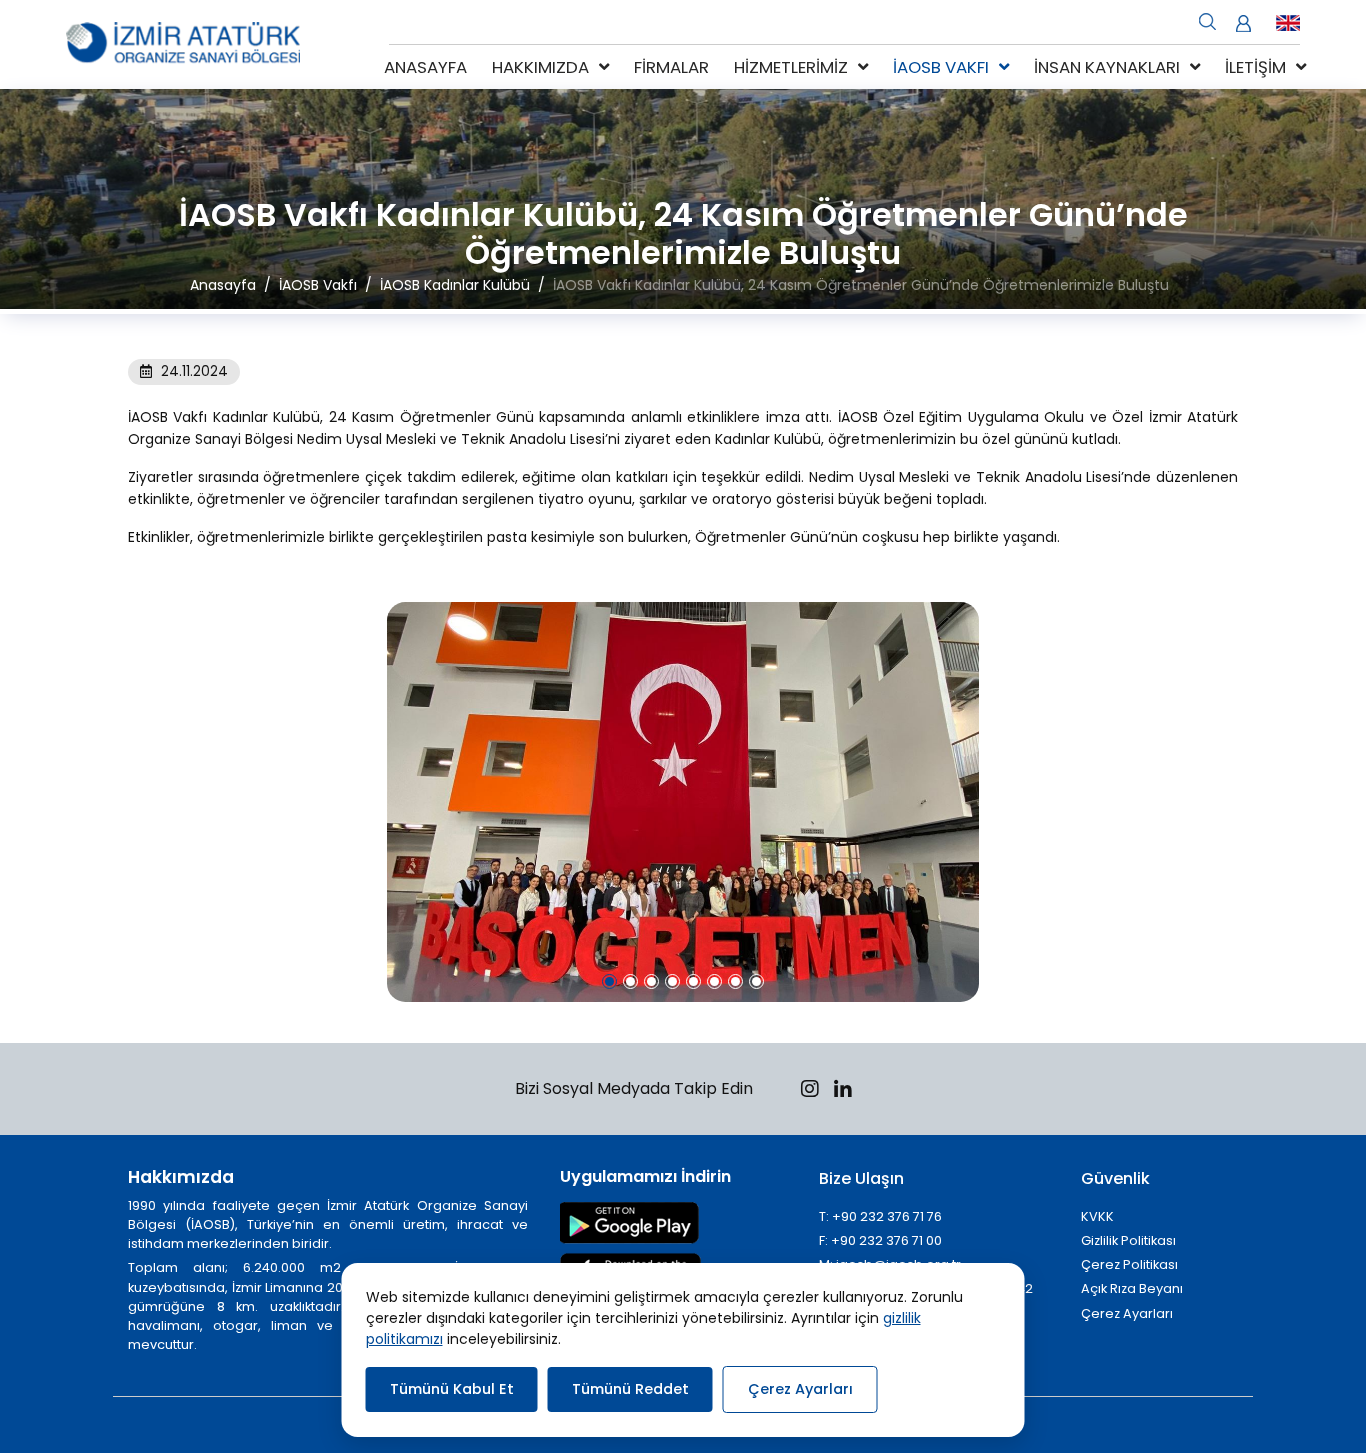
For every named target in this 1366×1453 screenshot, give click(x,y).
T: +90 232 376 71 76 (880, 1216)
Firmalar (671, 67)
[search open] (1207, 20)
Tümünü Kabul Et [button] (452, 1389)
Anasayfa (425, 67)
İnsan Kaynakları (1107, 67)
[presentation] (142, 802)
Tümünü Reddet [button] (630, 1389)
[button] (609, 981)
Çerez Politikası (1129, 1264)
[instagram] (810, 1091)
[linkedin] (843, 1091)
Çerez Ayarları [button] (800, 1389)
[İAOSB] (183, 44)
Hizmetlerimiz (791, 67)
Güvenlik (1115, 1178)
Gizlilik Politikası (1128, 1240)
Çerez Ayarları (1127, 1313)
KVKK (1097, 1216)
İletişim (1255, 67)
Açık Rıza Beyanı (1132, 1288)
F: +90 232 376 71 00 (880, 1240)
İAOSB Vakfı (941, 67)
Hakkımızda (540, 67)
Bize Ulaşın (861, 1178)
